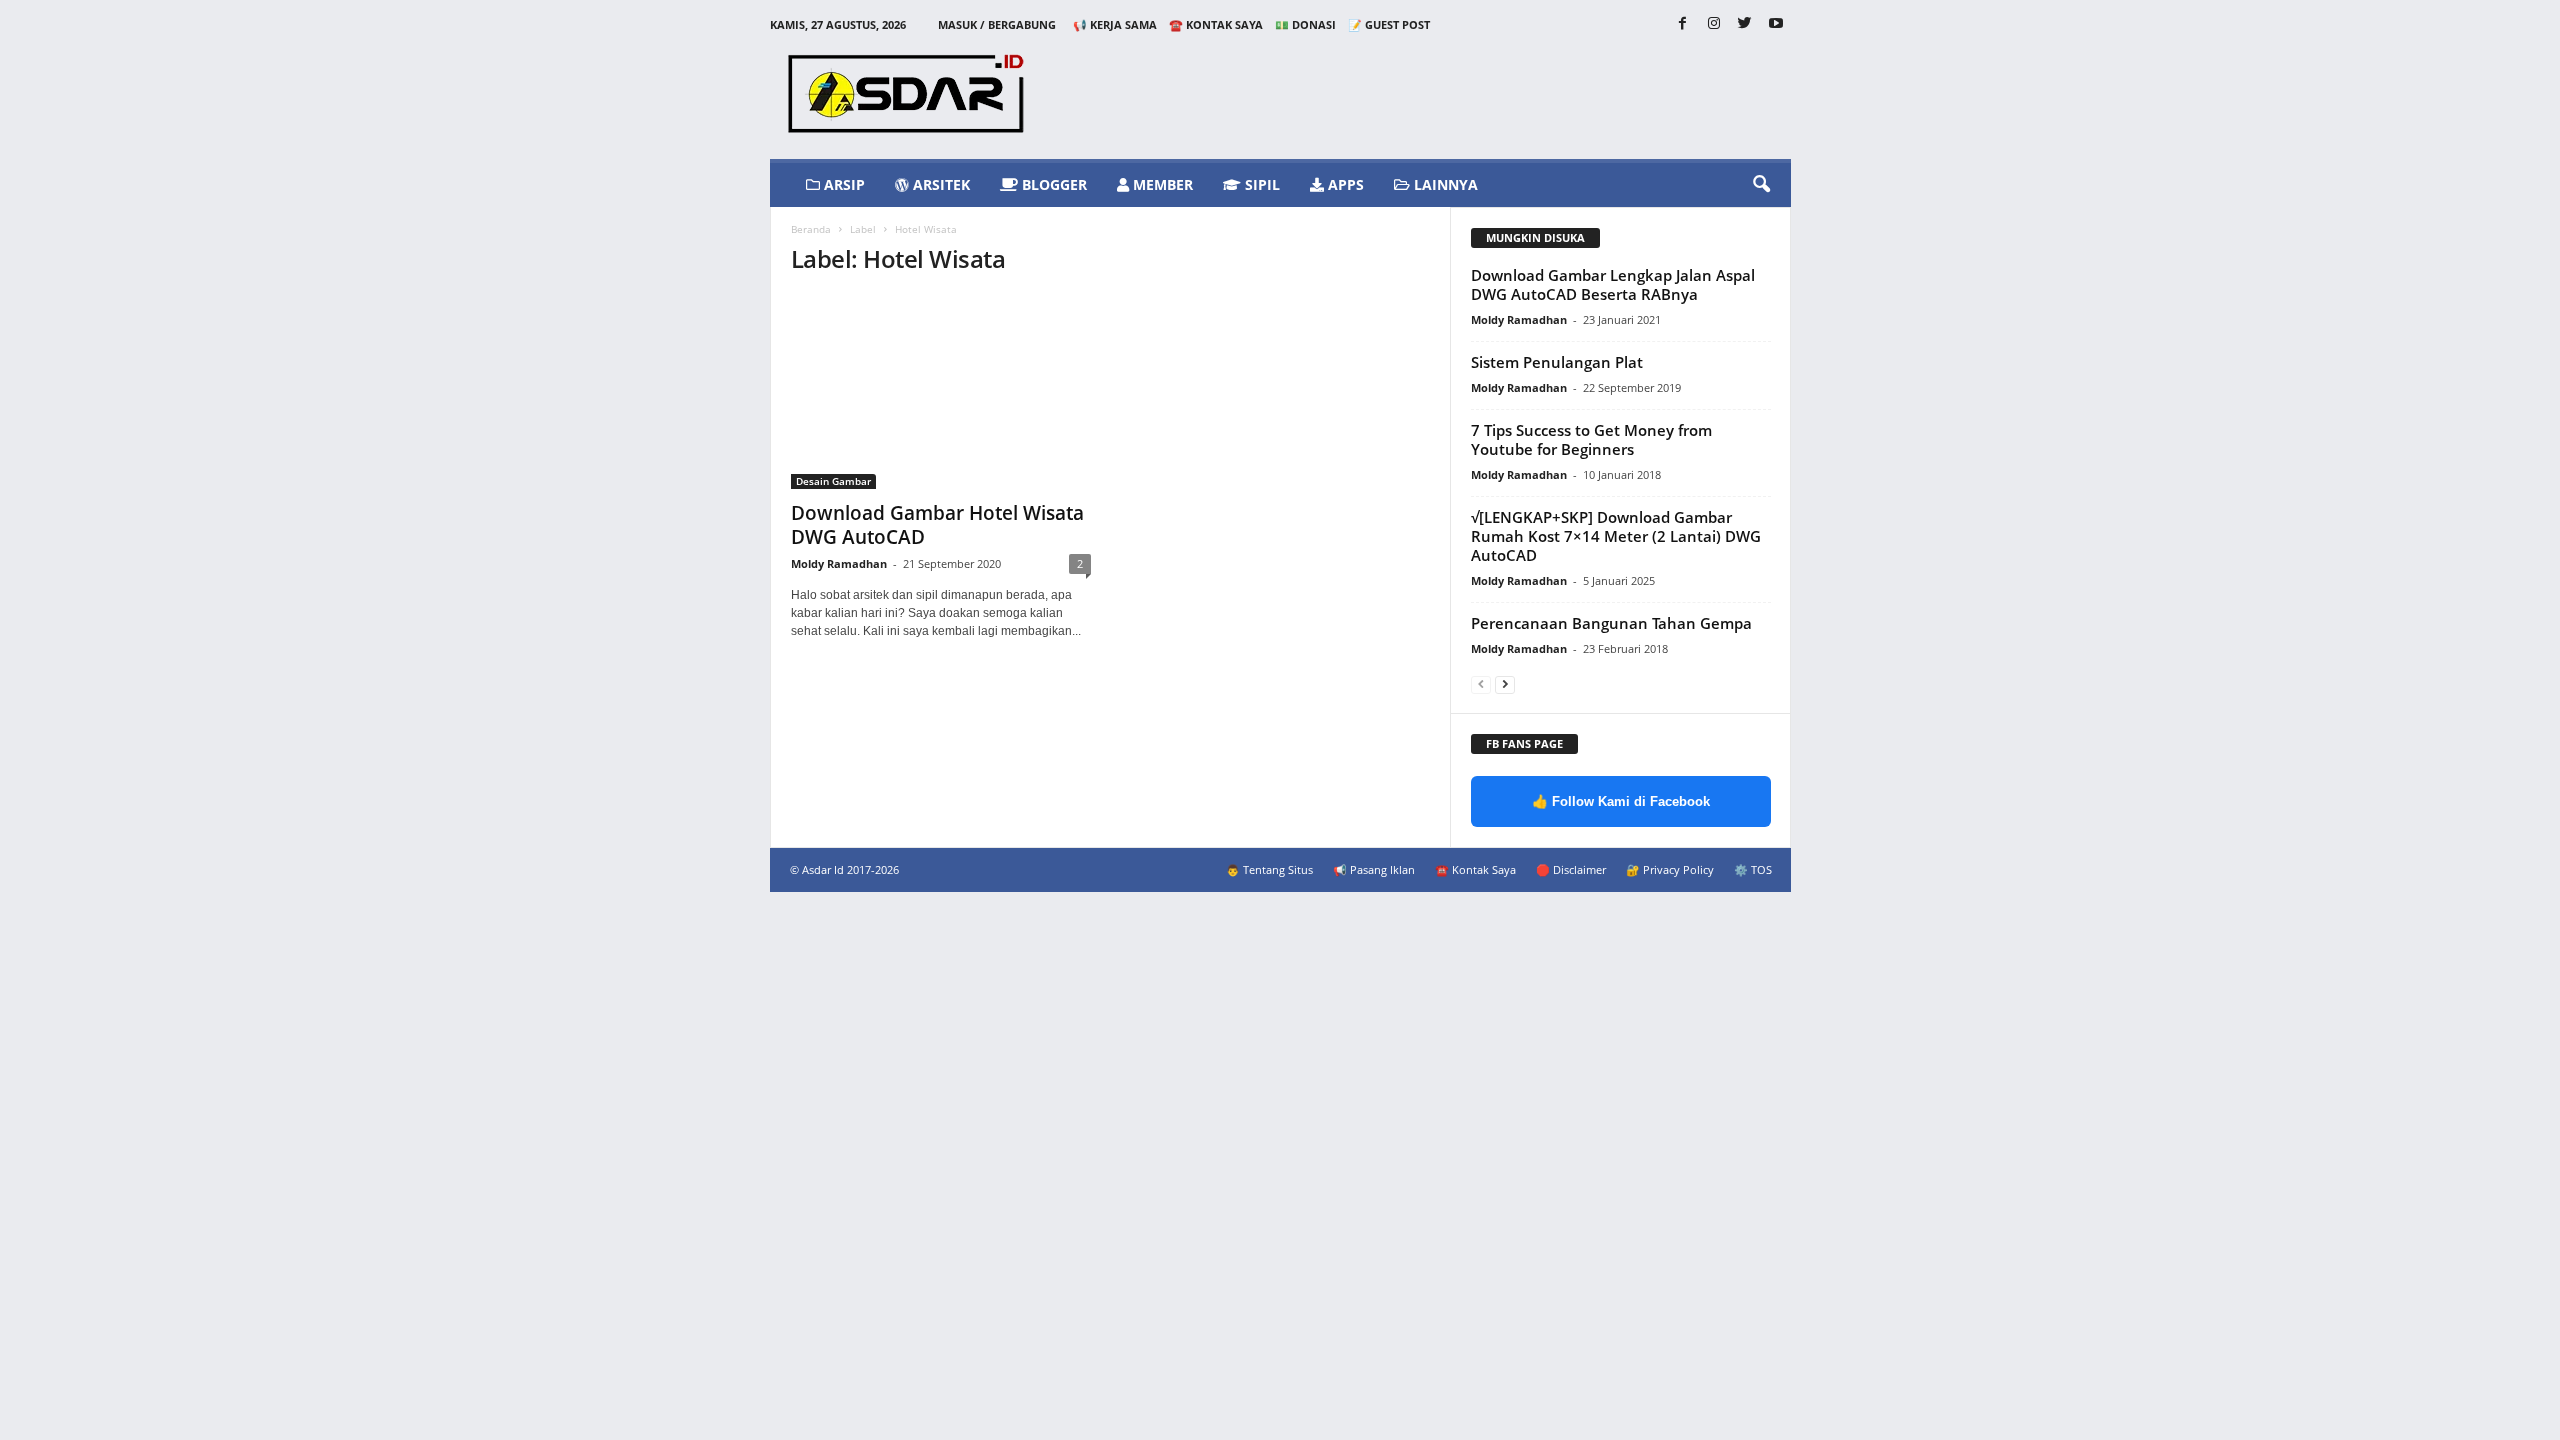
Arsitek (939, 184)
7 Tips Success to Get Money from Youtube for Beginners (1591, 439)
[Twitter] (1745, 24)
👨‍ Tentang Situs (1269, 869)
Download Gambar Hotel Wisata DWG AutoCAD (937, 525)
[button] (1761, 185)
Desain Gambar (833, 481)
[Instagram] (1714, 24)
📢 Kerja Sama (1115, 24)
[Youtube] (1776, 24)
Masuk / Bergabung (997, 24)
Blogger (1052, 184)
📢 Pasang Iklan (1374, 869)
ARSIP (842, 184)
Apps (1344, 184)
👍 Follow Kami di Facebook (1621, 801)
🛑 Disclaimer (1571, 869)
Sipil (1260, 184)
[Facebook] (1683, 24)
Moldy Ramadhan (839, 563)
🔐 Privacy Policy (1670, 869)
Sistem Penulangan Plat (1557, 362)
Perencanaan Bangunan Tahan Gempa (1611, 623)
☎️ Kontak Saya (1216, 24)
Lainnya (1444, 184)
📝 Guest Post (1389, 24)
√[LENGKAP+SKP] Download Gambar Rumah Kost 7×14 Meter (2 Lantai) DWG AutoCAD (1616, 536)
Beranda (811, 229)
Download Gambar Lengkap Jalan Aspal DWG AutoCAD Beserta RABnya (1613, 284)
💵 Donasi (1305, 24)
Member (1161, 184)
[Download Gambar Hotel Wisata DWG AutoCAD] (941, 392)
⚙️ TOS (1753, 869)
